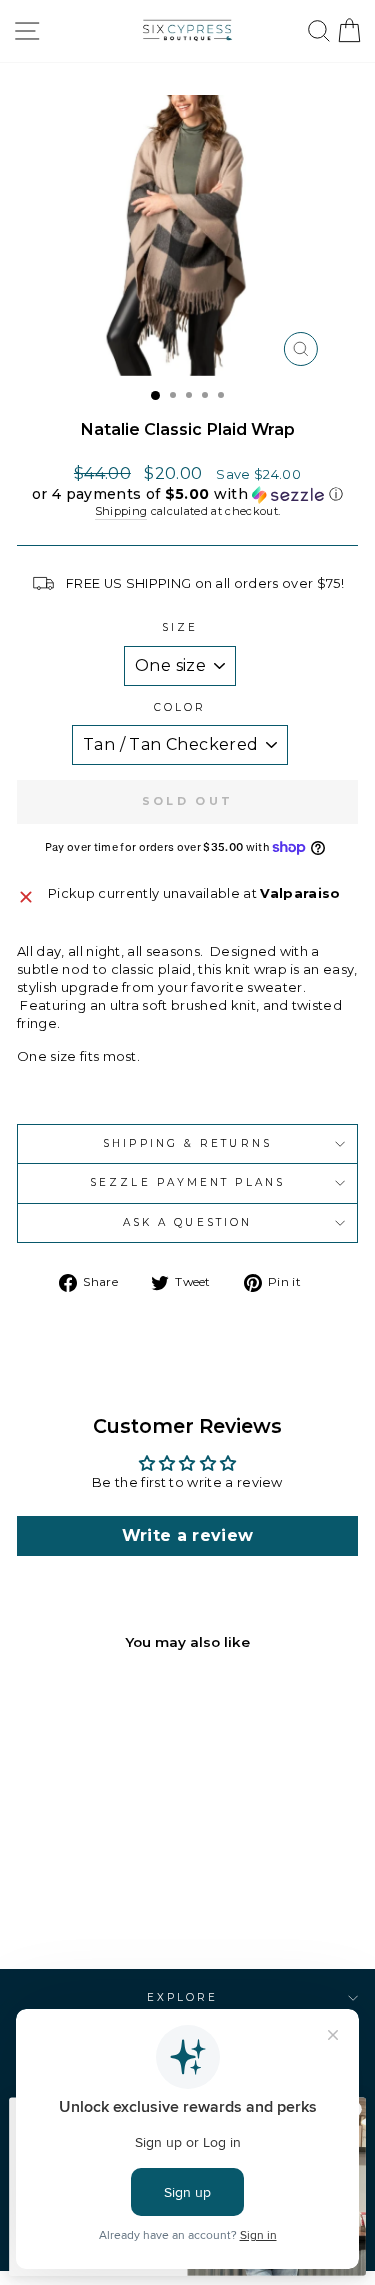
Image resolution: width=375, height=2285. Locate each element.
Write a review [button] (188, 1535)
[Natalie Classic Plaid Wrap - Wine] (93, 1900)
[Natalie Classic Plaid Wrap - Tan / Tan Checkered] (70, 1900)
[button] (187, 494)
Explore (183, 1997)
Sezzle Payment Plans (187, 1182)
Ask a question (187, 1222)
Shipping (121, 511)
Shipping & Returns (187, 1143)
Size (180, 627)
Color (180, 707)
